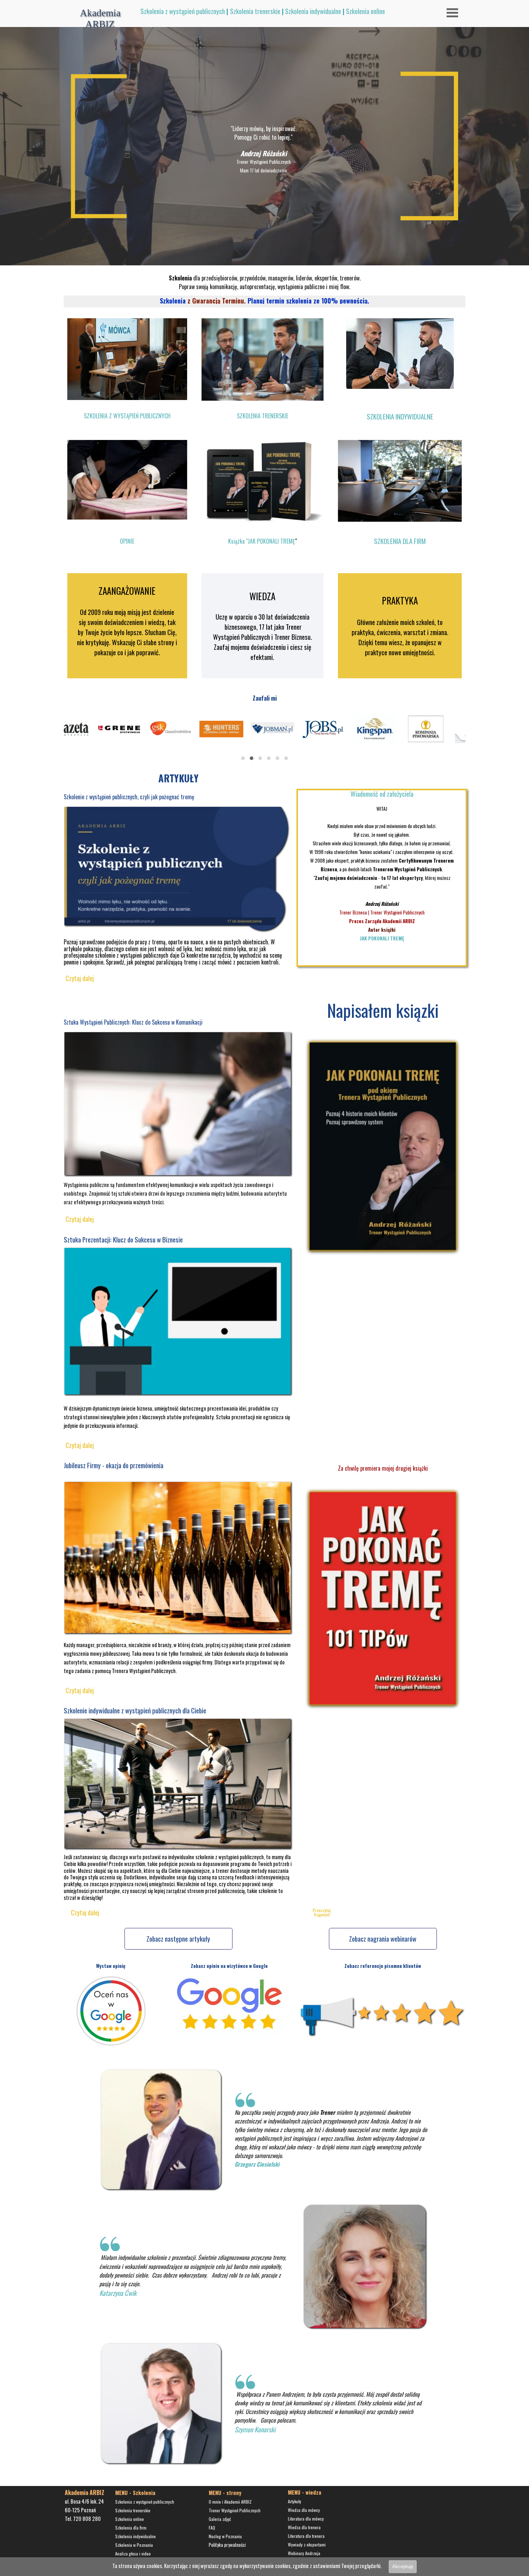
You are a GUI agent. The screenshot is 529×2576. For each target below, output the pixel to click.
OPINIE (127, 541)
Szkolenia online (365, 11)
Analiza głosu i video (133, 2553)
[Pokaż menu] (452, 13)
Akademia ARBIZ (101, 19)
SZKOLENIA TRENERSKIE (263, 416)
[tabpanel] (288, 12)
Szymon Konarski (255, 2429)
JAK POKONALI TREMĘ (382, 938)
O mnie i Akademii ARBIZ (230, 2502)
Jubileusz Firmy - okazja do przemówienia (114, 1465)
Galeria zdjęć (220, 2519)
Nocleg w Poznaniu (225, 2536)
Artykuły (295, 2501)
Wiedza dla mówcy (304, 2510)
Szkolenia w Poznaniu (134, 2545)
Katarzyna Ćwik (118, 2293)
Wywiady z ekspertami (307, 2544)
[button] (243, 758)
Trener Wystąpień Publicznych (235, 2510)
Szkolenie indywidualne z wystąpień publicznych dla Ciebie (135, 1710)
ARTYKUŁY (178, 778)
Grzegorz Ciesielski (257, 2164)
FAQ (212, 2528)
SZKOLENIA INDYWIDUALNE (400, 416)
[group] (264, 735)
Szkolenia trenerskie (255, 11)
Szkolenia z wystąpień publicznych (183, 11)
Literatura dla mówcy (306, 2519)
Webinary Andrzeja (304, 2553)
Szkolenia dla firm (131, 2528)
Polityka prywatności (227, 2545)
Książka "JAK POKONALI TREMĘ (262, 541)
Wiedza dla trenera (304, 2527)
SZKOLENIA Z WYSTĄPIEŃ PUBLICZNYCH (127, 416)
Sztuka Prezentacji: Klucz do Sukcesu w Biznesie (123, 1239)
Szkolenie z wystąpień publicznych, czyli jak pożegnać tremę (129, 797)
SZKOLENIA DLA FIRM (400, 541)
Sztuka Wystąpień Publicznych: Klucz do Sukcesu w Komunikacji (133, 1022)
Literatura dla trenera (306, 2536)
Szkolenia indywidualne (313, 11)
